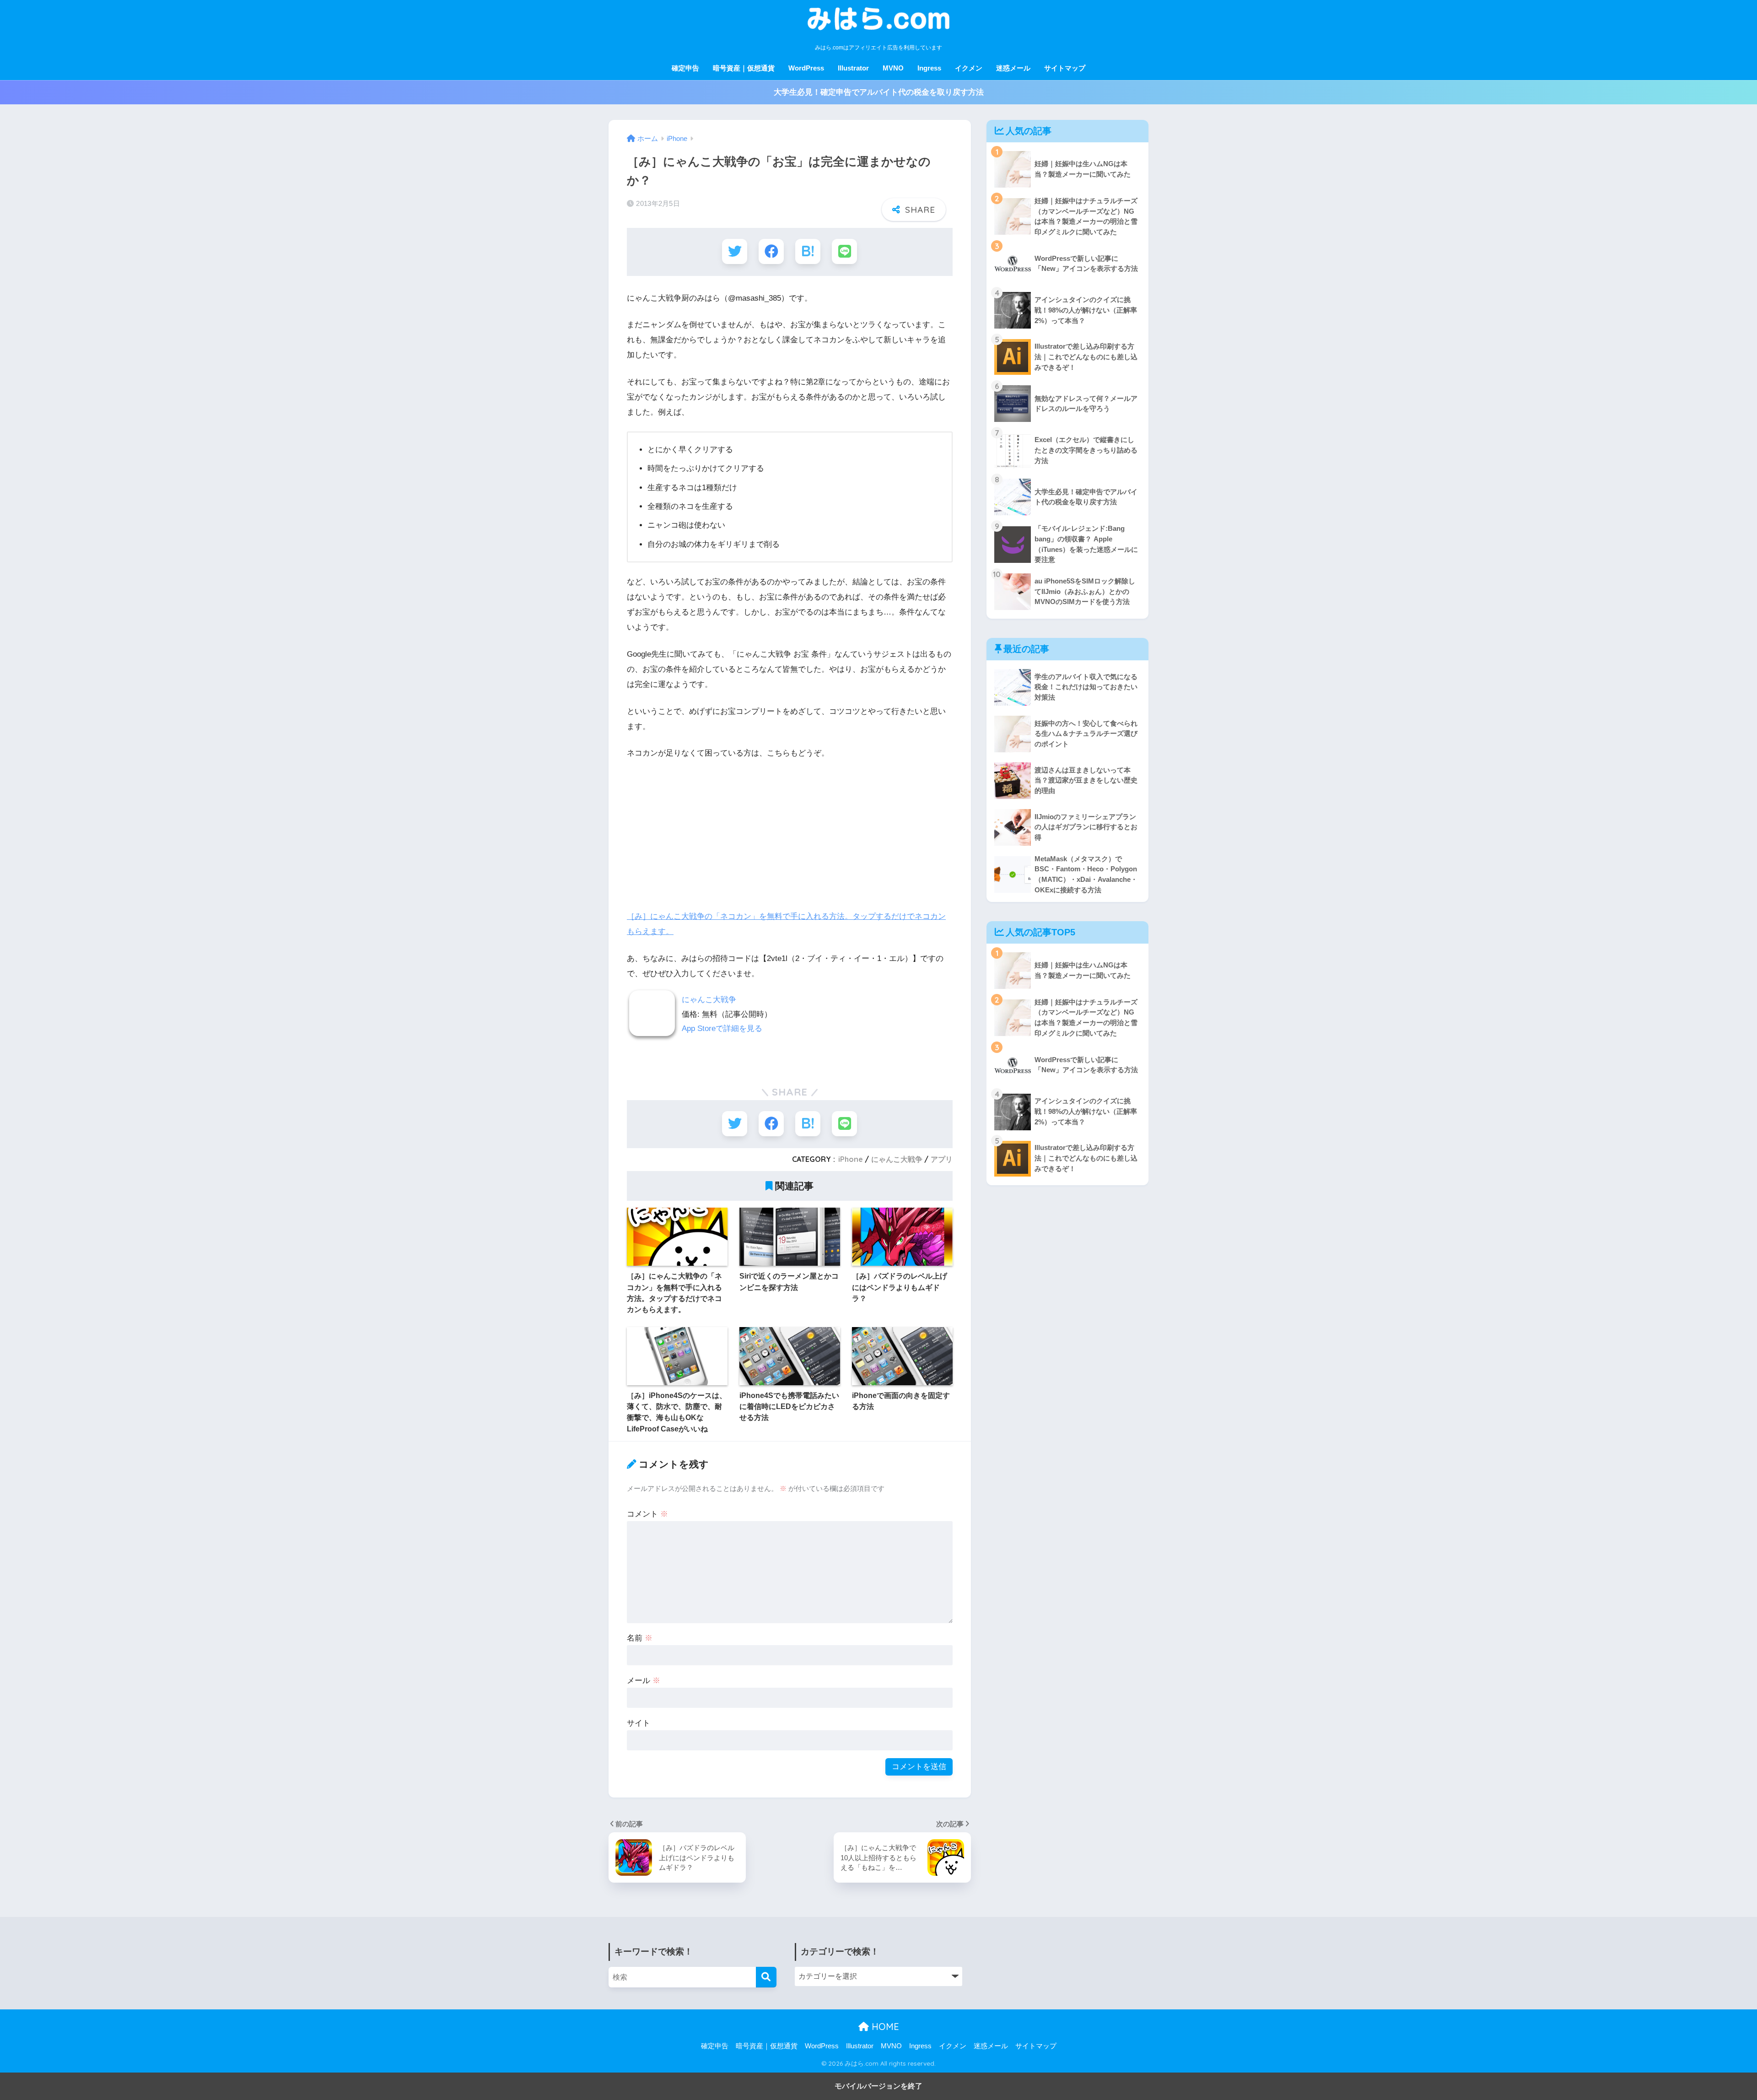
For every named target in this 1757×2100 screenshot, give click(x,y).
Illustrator (853, 68)
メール (644, 1681)
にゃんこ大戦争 (709, 1000)
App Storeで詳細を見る (722, 1028)
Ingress (929, 68)
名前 (640, 1638)
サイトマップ (1065, 68)
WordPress (806, 68)
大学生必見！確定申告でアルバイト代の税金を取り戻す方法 (879, 92)
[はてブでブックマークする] (808, 251)
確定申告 (685, 68)
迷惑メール (1013, 68)
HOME (884, 2027)
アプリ (942, 1159)
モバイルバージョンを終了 (878, 2086)
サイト (639, 1723)
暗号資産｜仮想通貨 (744, 68)
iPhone (851, 1159)
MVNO (893, 68)
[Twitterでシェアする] (735, 251)
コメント (647, 1514)
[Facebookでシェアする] (771, 251)
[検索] (766, 1977)
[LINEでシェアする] (844, 251)
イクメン (969, 68)
